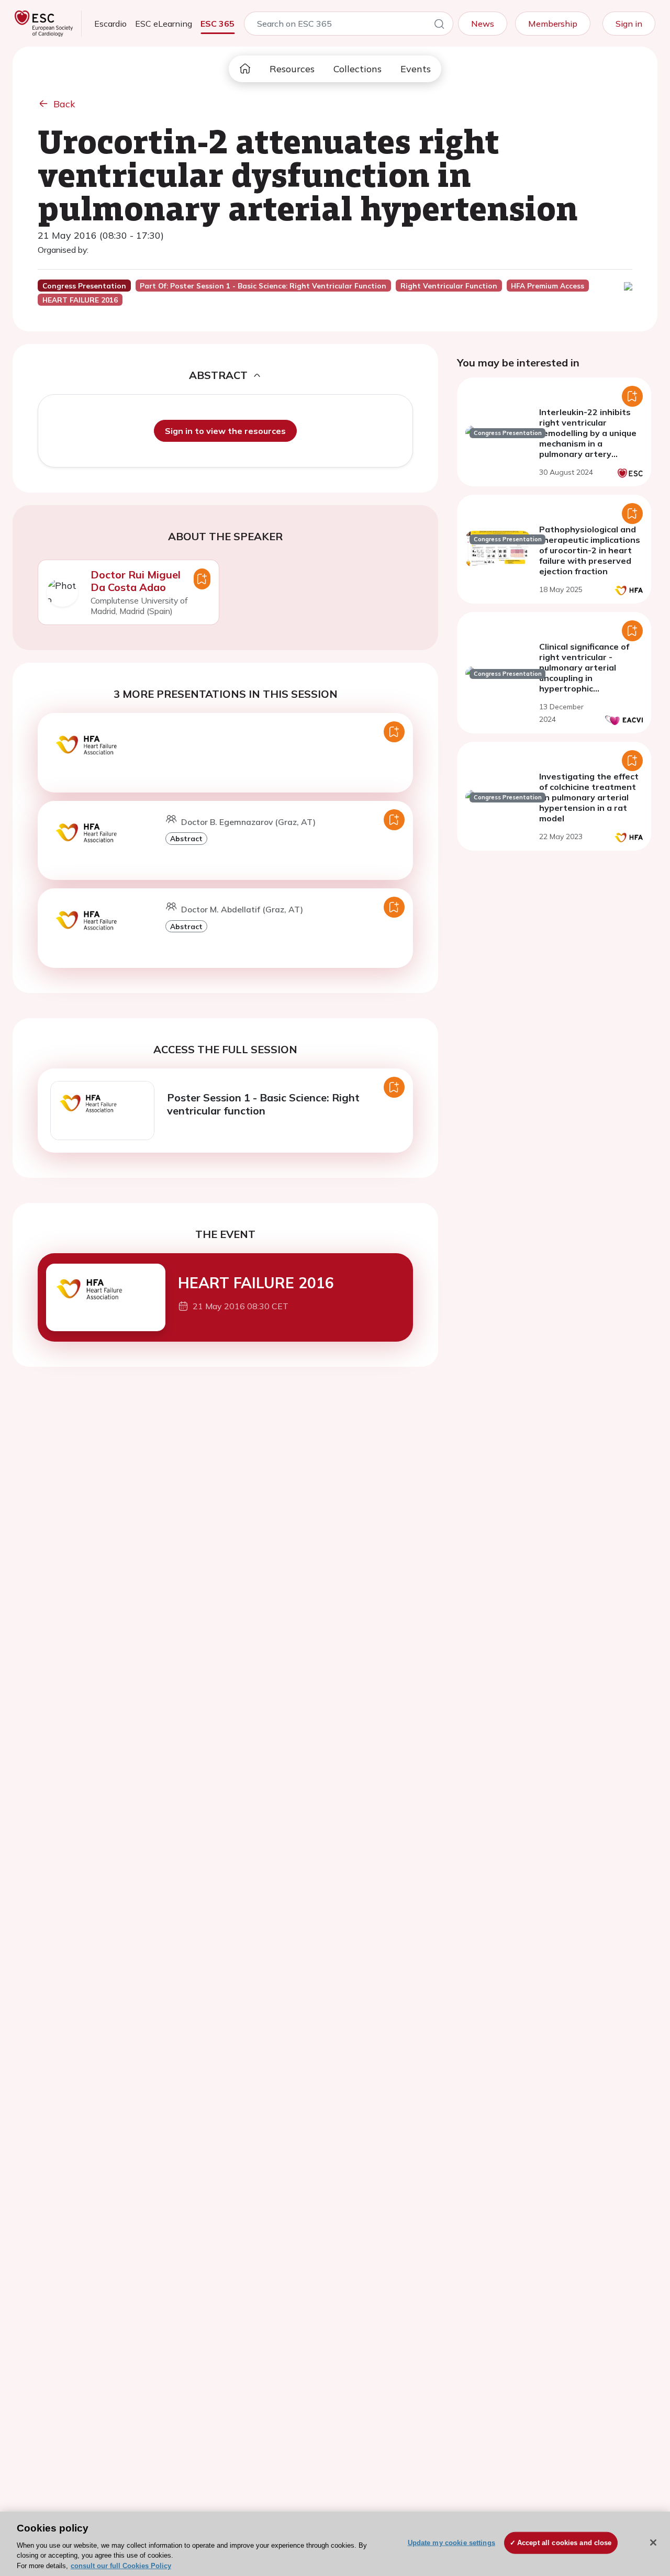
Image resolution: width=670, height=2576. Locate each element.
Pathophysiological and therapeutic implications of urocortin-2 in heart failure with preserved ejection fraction (590, 550)
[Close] (653, 2542)
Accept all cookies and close (565, 2543)
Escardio (110, 24)
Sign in (629, 24)
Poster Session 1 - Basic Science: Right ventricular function (263, 1104)
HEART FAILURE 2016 (256, 1283)
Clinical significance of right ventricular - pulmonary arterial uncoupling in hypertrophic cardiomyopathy (584, 673)
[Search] (439, 26)
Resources (292, 69)
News (483, 24)
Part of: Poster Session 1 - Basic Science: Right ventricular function (263, 286)
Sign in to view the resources (225, 431)
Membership (553, 24)
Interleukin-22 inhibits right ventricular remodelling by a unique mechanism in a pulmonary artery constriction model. (588, 438)
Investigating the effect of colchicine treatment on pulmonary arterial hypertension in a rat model (589, 797)
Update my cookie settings (451, 2543)
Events (416, 69)
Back (64, 104)
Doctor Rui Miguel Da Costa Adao (136, 581)
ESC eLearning (164, 24)
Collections (358, 69)
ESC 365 (217, 24)
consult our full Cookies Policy (121, 2565)
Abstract (186, 838)
